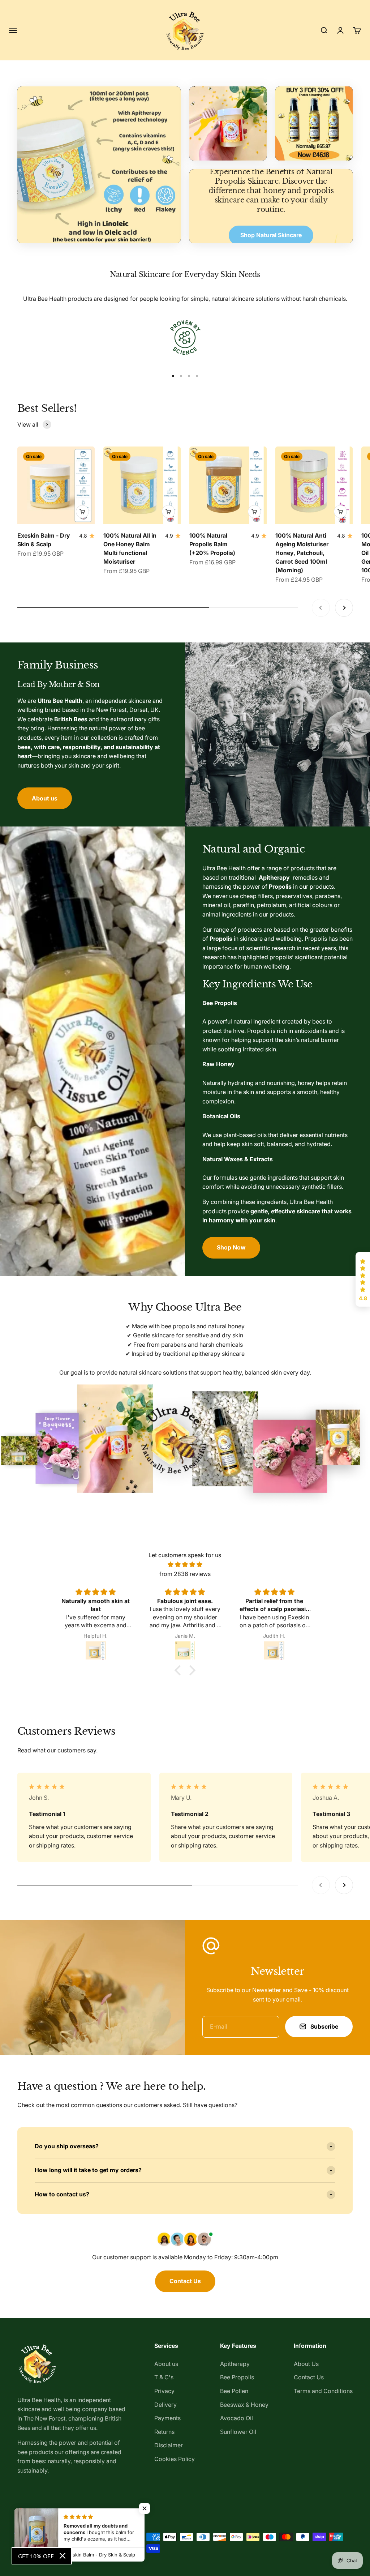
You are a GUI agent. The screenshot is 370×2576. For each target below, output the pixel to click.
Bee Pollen (234, 2391)
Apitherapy (235, 2364)
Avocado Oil (236, 2418)
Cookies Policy (175, 2459)
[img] (185, 1565)
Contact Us (185, 2281)
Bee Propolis (237, 2377)
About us (45, 798)
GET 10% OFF (36, 2556)
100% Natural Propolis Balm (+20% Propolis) (212, 544)
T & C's (164, 2377)
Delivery (165, 2405)
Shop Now (231, 1247)
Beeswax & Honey (244, 2405)
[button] (363, 1280)
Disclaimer (169, 2445)
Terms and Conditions (323, 2391)
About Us (306, 2364)
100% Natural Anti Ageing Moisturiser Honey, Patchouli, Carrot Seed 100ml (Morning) (302, 553)
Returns (164, 2432)
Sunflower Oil (238, 2432)
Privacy (164, 2391)
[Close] (63, 2556)
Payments (167, 2418)
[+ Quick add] (82, 512)
